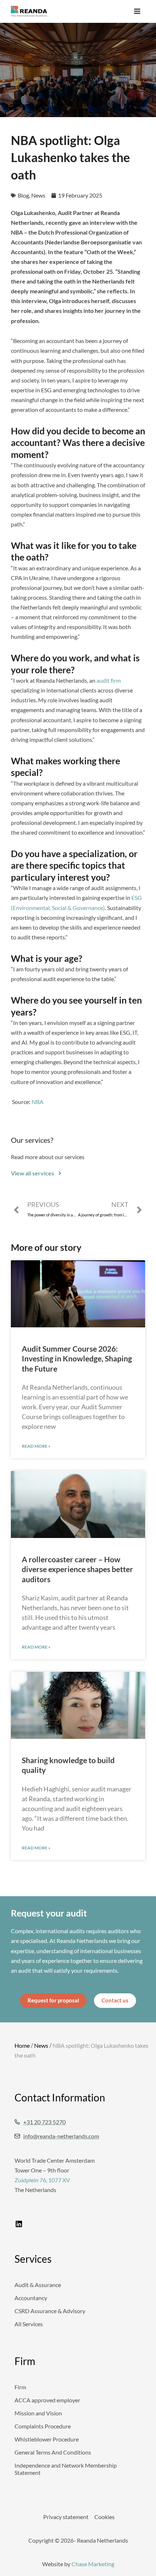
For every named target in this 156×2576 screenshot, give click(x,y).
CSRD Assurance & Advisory (50, 2311)
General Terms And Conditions (53, 2452)
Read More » (36, 1446)
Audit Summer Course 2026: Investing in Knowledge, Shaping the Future (77, 1359)
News (38, 195)
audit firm (109, 680)
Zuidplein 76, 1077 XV (42, 2180)
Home (22, 2045)
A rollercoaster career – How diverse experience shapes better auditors (77, 1569)
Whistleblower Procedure (47, 2439)
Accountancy (31, 2298)
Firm (20, 2387)
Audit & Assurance (38, 2285)
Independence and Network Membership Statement (66, 2469)
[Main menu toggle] (137, 11)
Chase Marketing (93, 2564)
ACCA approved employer (47, 2400)
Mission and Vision (38, 2413)
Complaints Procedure (43, 2426)
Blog (23, 195)
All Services (29, 2324)
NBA (38, 1102)
